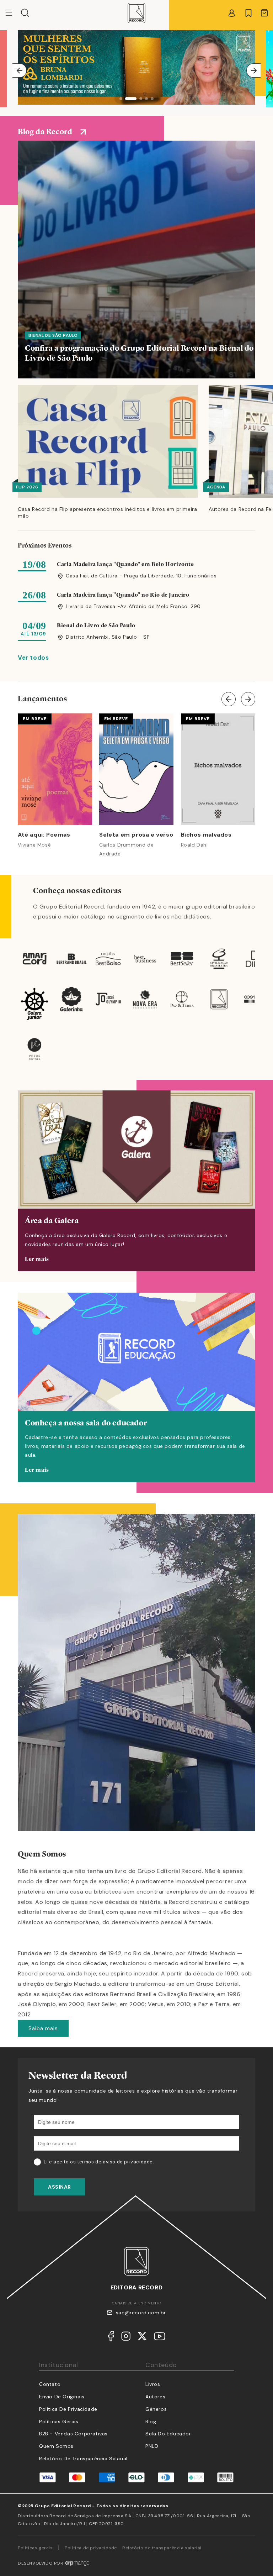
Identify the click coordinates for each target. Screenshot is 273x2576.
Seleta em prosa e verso (136, 835)
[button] (25, 13)
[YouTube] (160, 2338)
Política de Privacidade (68, 2409)
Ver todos (33, 658)
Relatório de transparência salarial (83, 2459)
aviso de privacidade (128, 2162)
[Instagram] (126, 2338)
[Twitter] (142, 2338)
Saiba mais (43, 2028)
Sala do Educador (168, 2434)
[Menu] (13, 13)
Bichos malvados (206, 835)
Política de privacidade (91, 2548)
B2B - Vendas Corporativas (73, 2434)
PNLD (152, 2446)
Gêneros (156, 2409)
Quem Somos (56, 2446)
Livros (153, 2384)
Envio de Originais (62, 2397)
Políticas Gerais (59, 2421)
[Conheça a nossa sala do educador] (136, 1387)
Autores (155, 2397)
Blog (151, 2421)
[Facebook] (111, 2338)
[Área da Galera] (136, 1181)
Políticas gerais (35, 2548)
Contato (50, 2384)
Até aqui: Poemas (44, 835)
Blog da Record (45, 132)
